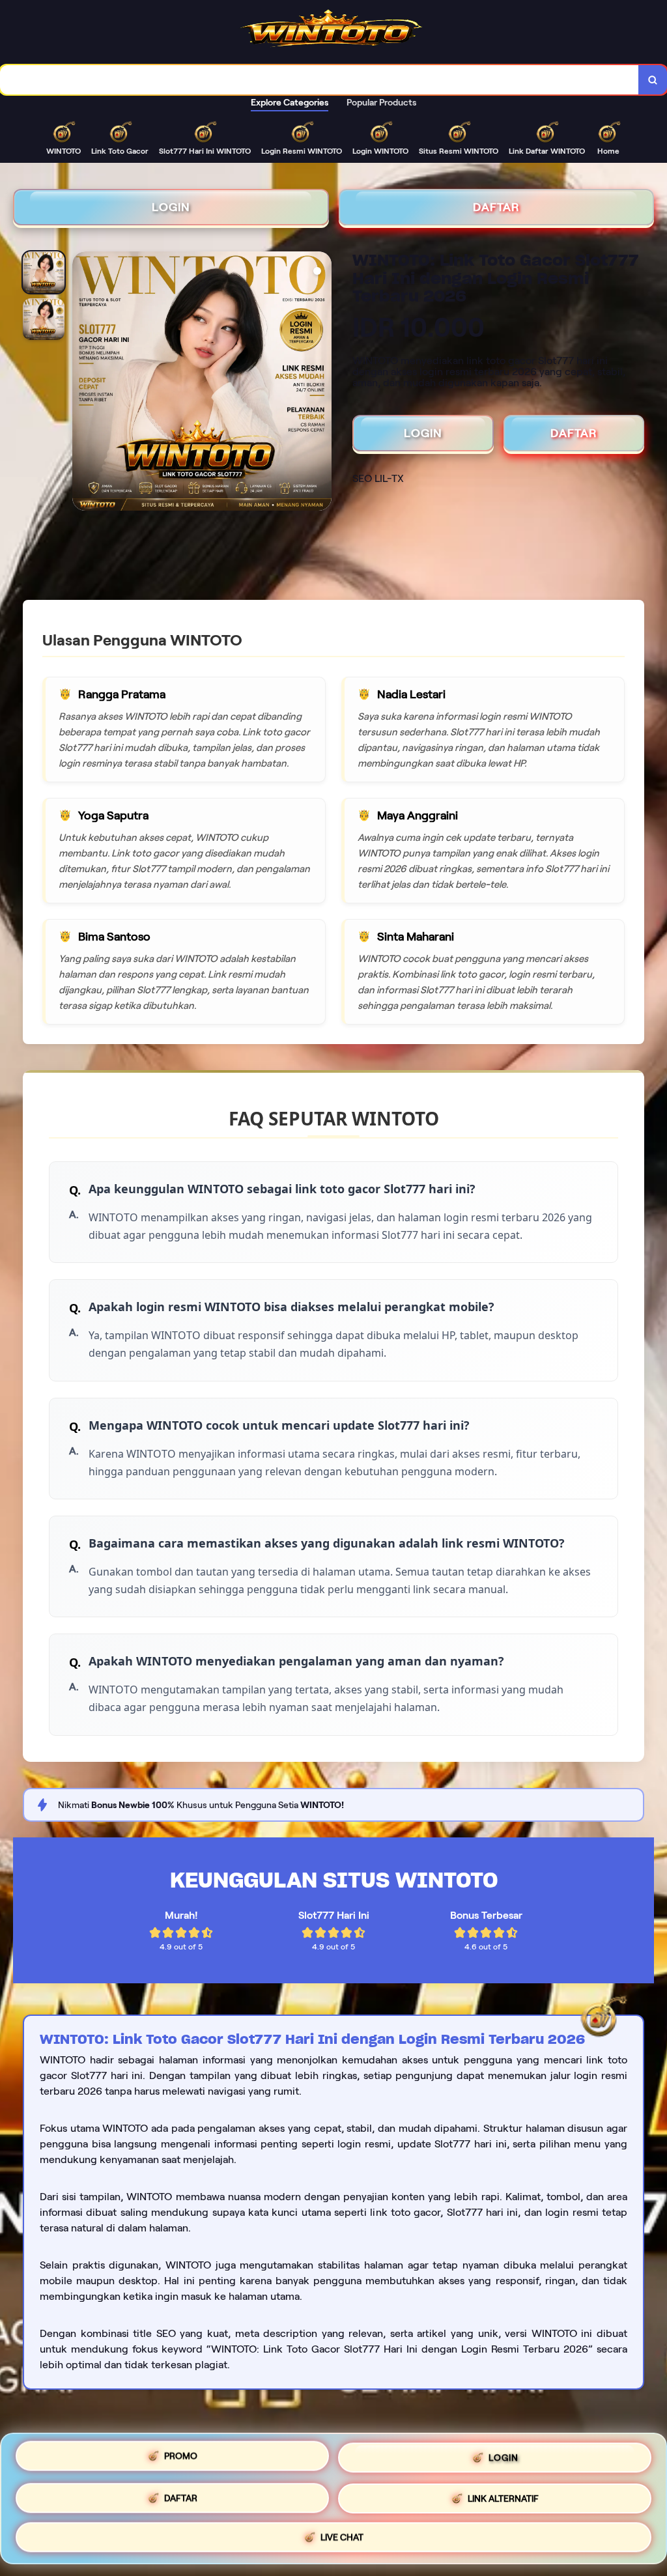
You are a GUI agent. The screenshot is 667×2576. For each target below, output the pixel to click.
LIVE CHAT (342, 2535)
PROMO (181, 2459)
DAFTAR (496, 207)
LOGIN (171, 207)
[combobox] (319, 80)
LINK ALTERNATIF (503, 2497)
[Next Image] (321, 383)
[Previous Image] (83, 383)
